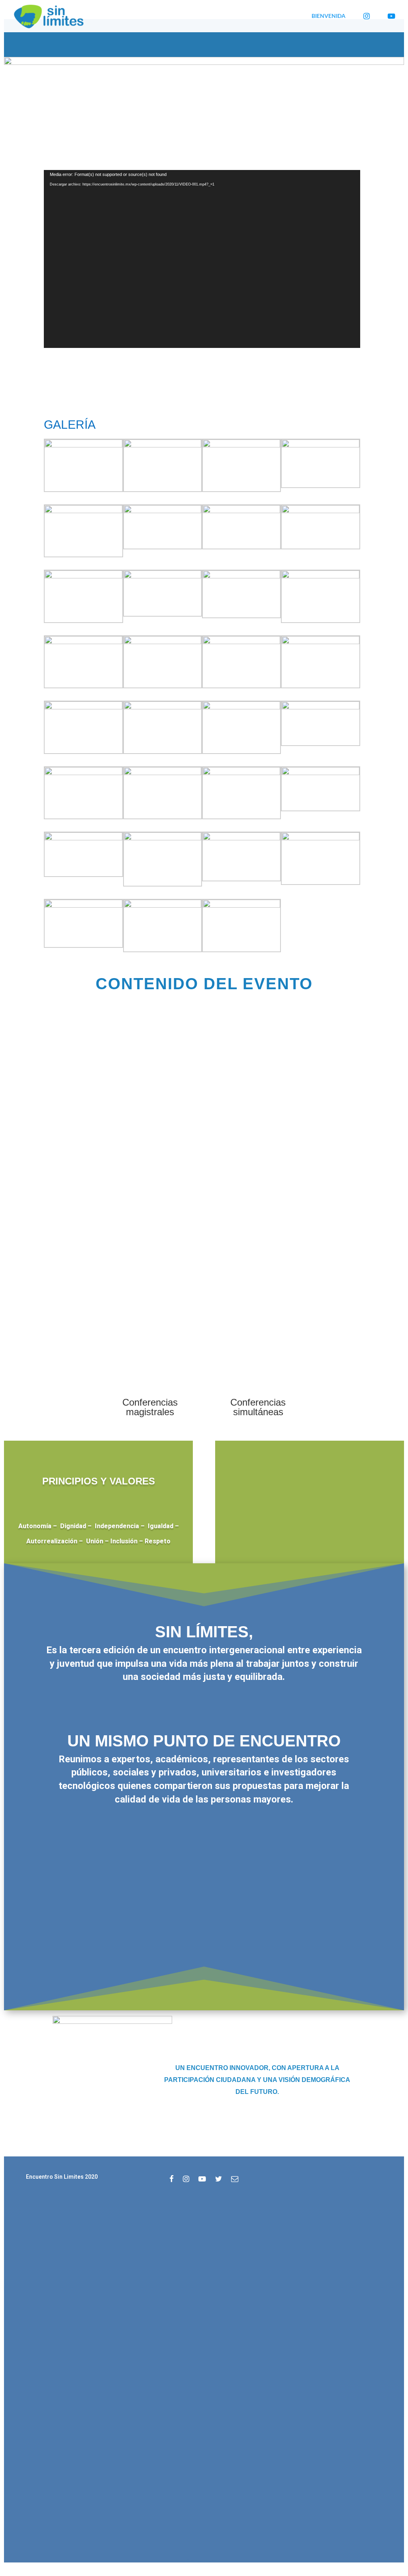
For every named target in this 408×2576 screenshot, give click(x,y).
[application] (202, 259)
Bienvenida (329, 16)
